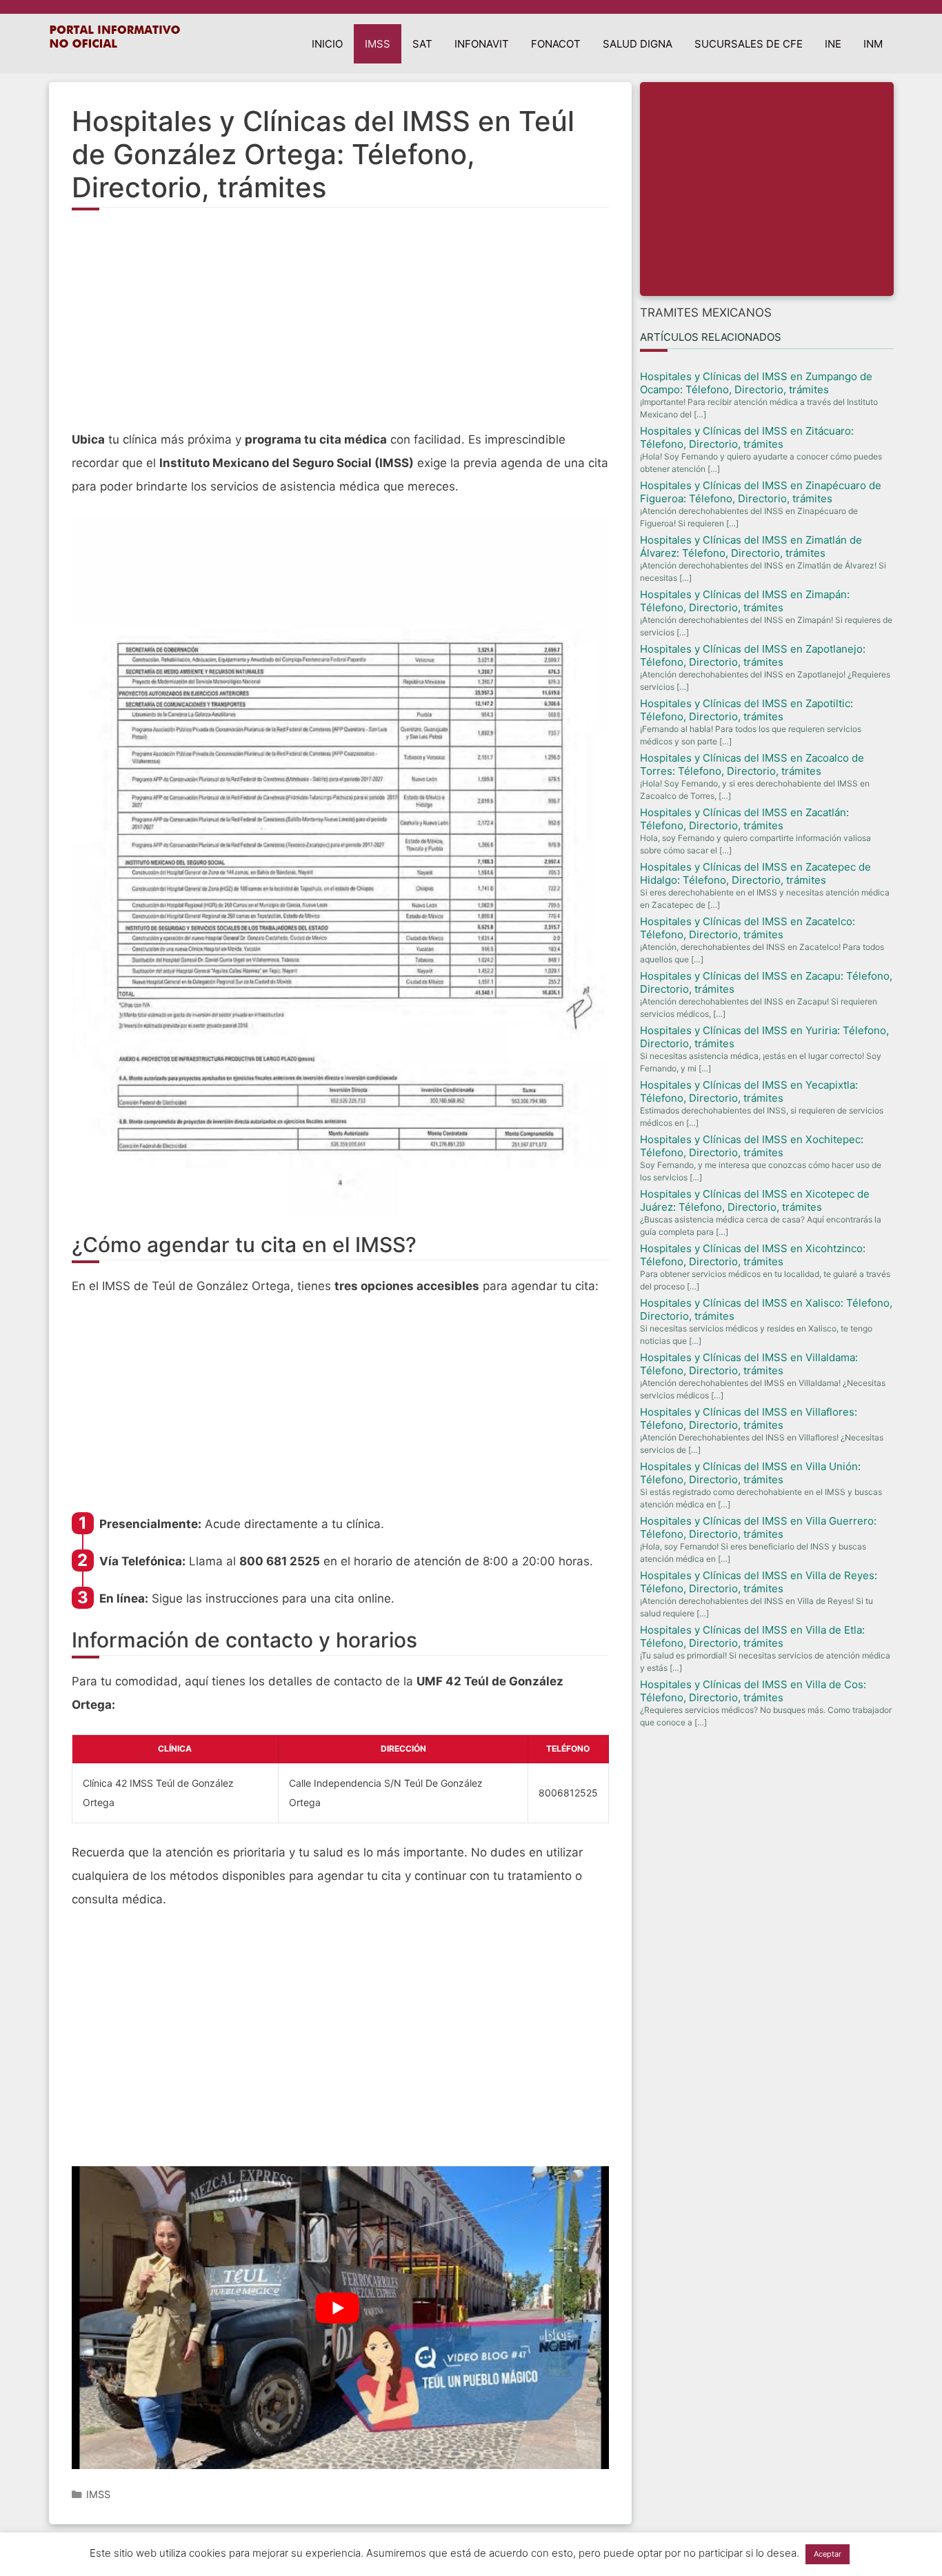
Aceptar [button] (828, 2554)
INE (833, 44)
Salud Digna (638, 44)
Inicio (327, 44)
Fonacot (556, 44)
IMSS (378, 44)
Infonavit (482, 44)
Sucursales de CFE (749, 44)
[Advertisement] (341, 328)
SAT (422, 44)
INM (873, 44)
